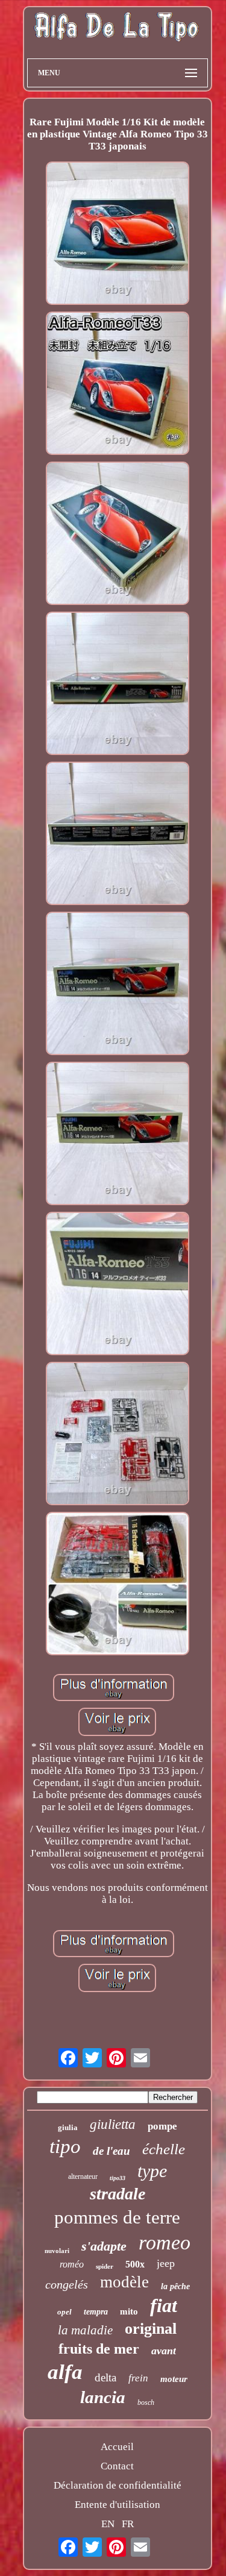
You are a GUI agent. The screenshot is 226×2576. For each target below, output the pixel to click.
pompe (162, 2126)
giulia (68, 2127)
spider (105, 2266)
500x (135, 2264)
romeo (165, 2242)
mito (129, 2311)
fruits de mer (99, 2349)
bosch (146, 2402)
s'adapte (104, 2246)
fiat (164, 2305)
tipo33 (118, 2178)
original (151, 2329)
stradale (118, 2194)
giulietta (113, 2124)
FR (128, 2524)
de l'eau (111, 2151)
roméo (72, 2264)
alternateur (83, 2176)
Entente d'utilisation (118, 2505)
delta (105, 2377)
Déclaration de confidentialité (118, 2485)
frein (138, 2378)
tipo (65, 2146)
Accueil (117, 2447)
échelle (164, 2149)
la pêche (175, 2286)
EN (108, 2524)
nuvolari (57, 2251)
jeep (166, 2263)
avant (164, 2351)
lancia (103, 2397)
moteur (174, 2379)
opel (64, 2312)
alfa (65, 2372)
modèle (124, 2282)
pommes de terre (117, 2217)
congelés (67, 2284)
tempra (96, 2312)
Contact (117, 2466)
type (152, 2171)
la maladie (85, 2330)
